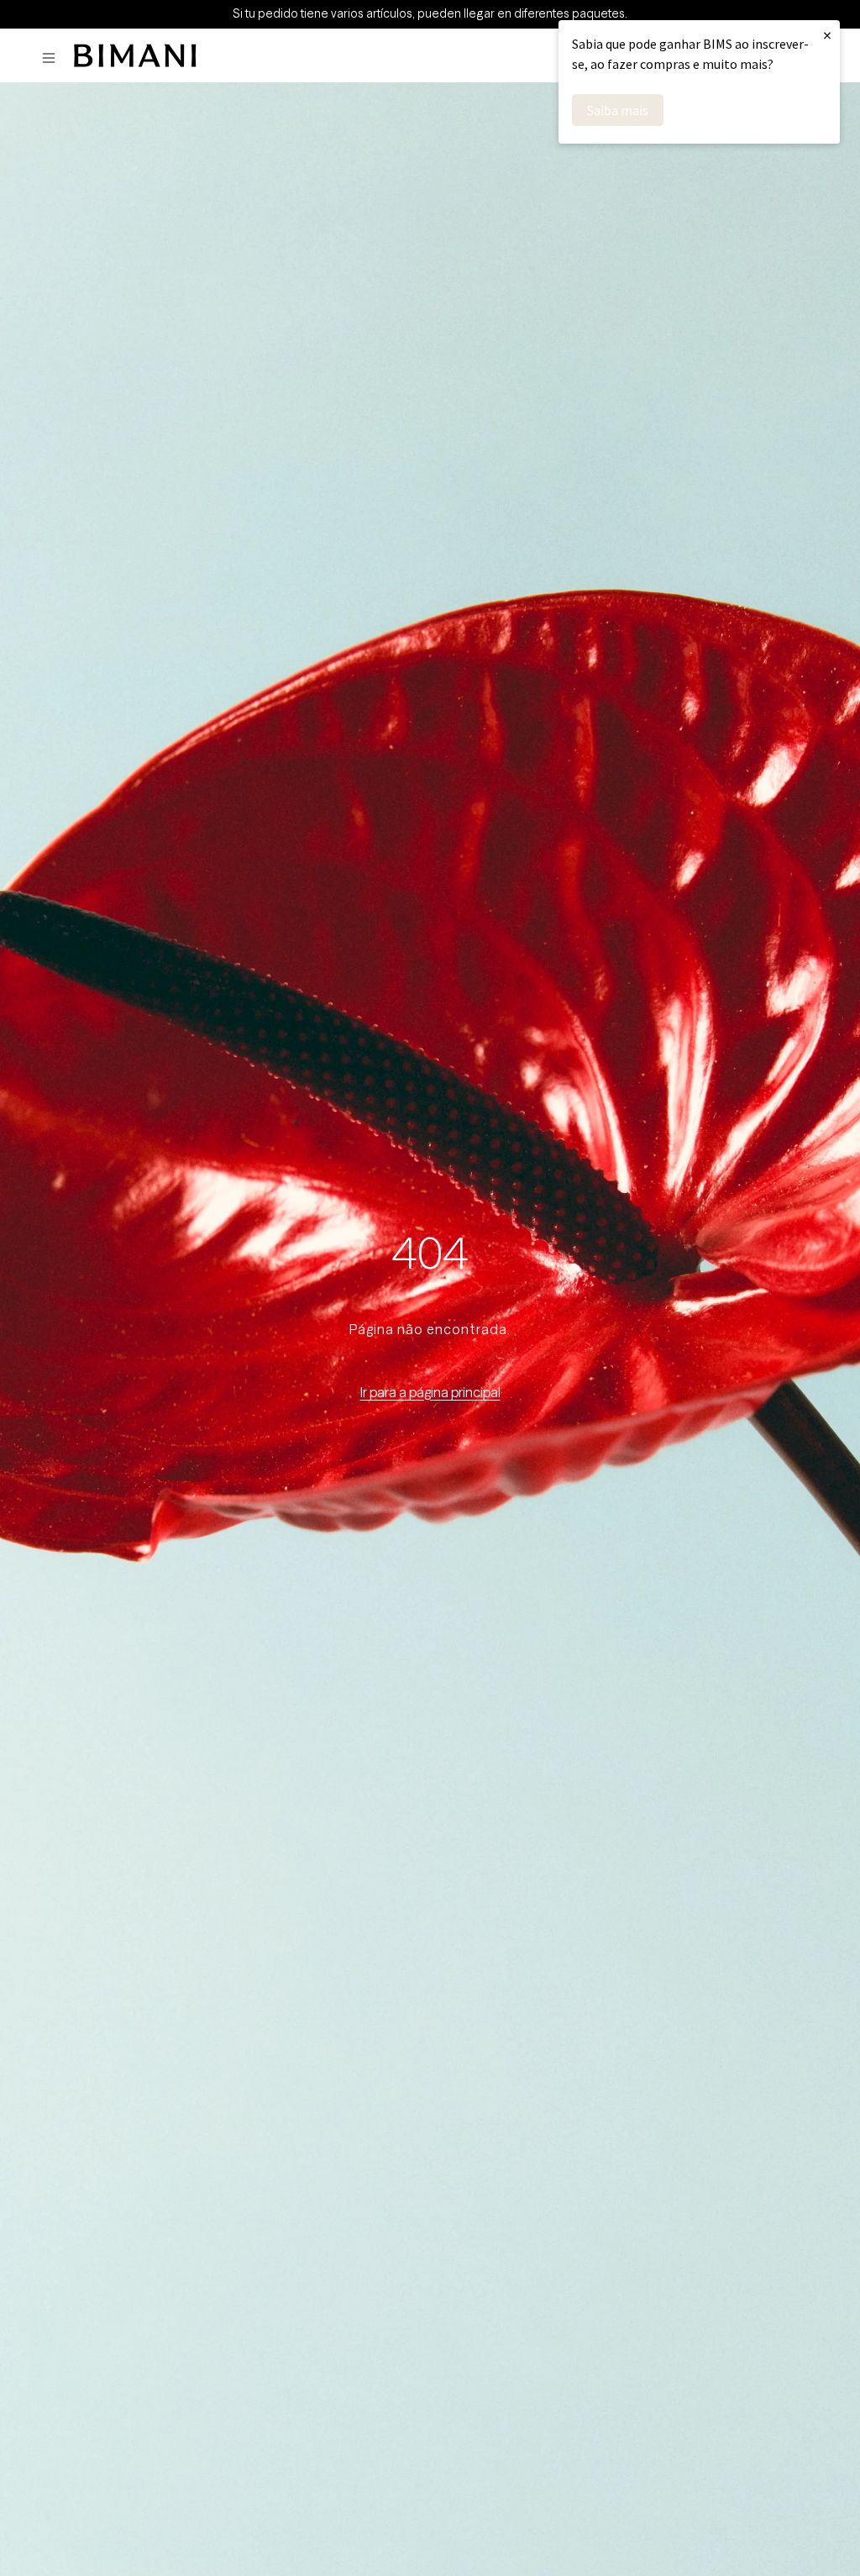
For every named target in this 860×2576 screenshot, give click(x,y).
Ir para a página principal (430, 1392)
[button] (53, 58)
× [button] (827, 35)
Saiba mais (618, 110)
